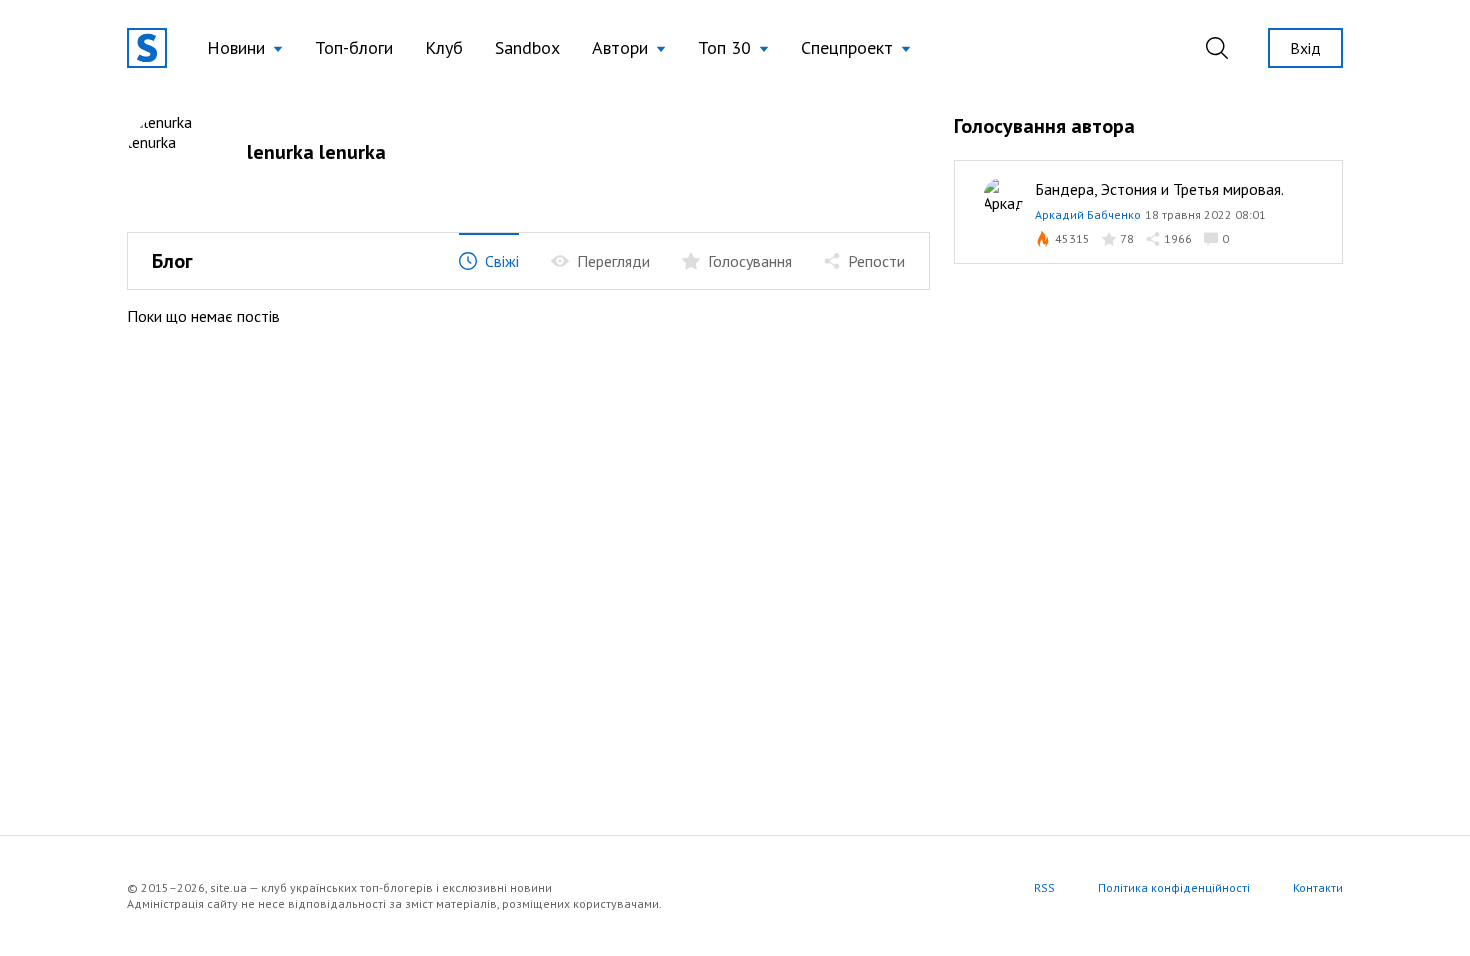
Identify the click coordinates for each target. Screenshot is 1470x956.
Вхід (1305, 48)
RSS (1044, 887)
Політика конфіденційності (1174, 887)
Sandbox (527, 47)
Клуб (444, 47)
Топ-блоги (354, 47)
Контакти (1318, 887)
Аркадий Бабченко (1088, 214)
